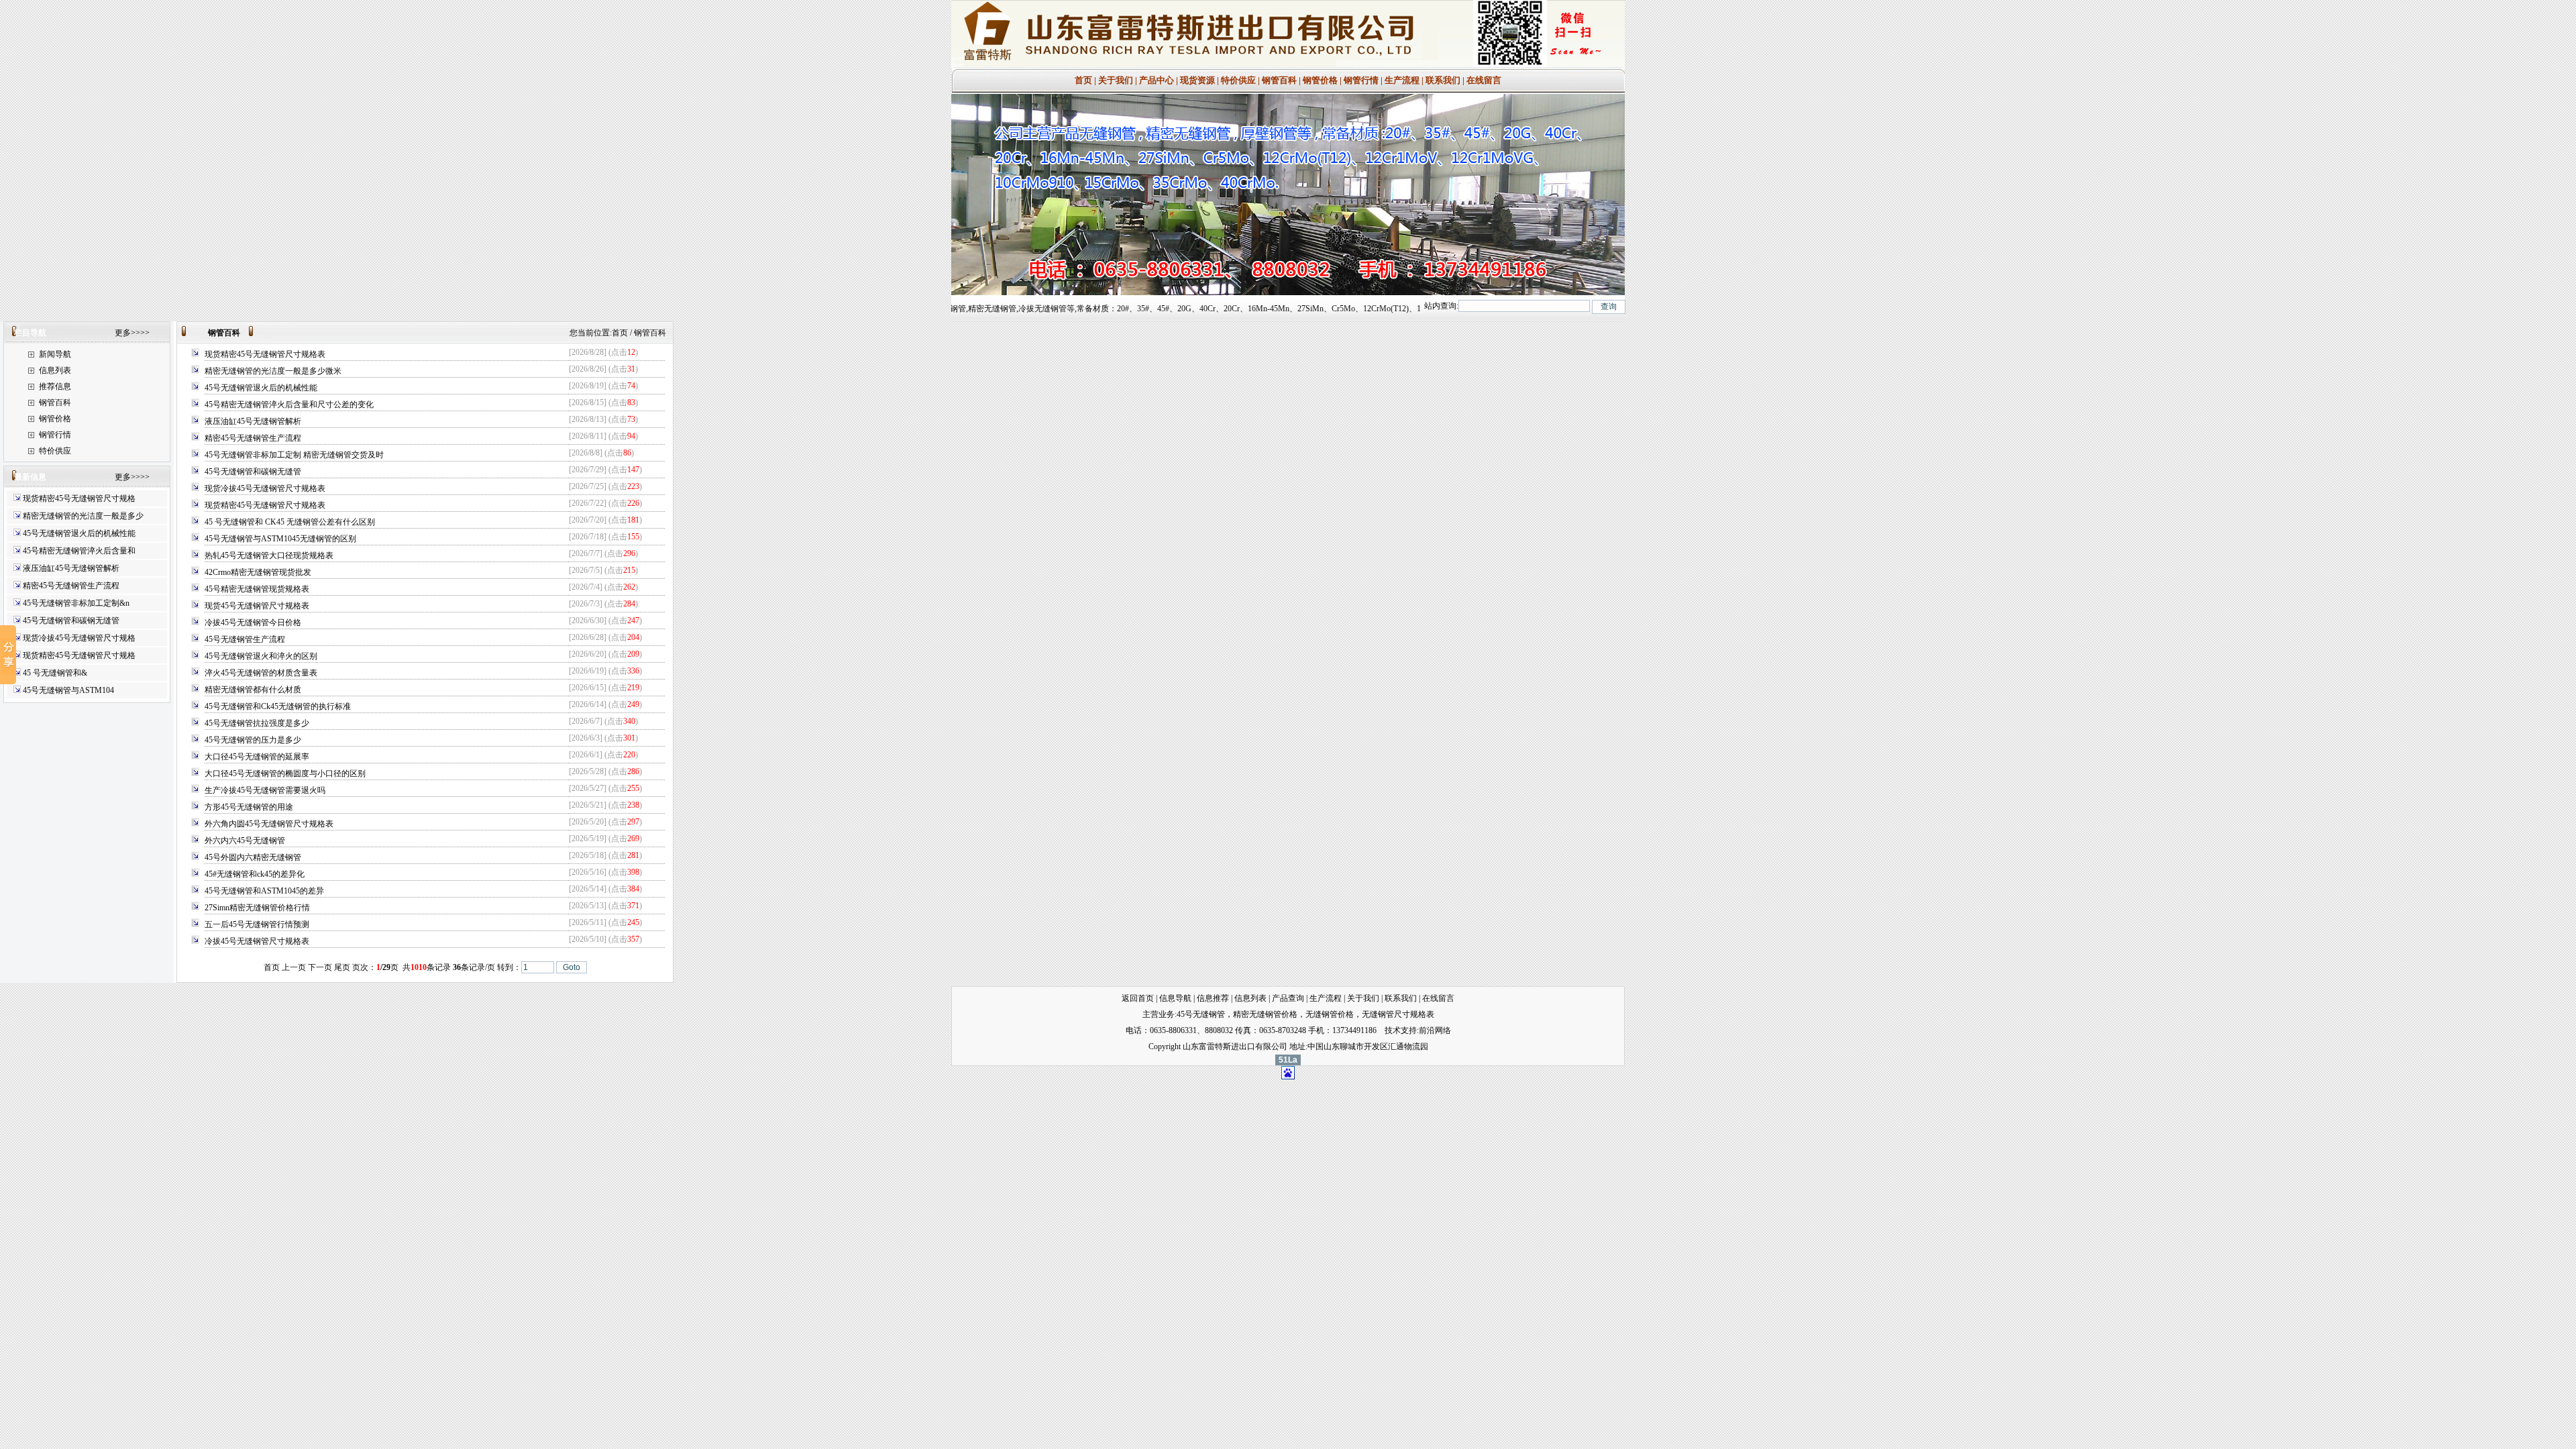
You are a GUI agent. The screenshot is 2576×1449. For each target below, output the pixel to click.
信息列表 (55, 370)
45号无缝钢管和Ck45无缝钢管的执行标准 (278, 706)
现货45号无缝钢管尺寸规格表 (257, 606)
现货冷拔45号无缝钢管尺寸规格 (79, 638)
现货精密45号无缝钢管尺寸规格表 (265, 354)
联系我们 (1443, 80)
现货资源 (1197, 80)
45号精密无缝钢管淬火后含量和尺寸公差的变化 (289, 405)
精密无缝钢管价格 (1265, 1014)
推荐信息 (55, 386)
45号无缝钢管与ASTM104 (68, 690)
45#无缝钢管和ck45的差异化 (255, 874)
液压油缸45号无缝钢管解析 (71, 568)
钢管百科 (1279, 80)
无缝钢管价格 (1330, 1014)
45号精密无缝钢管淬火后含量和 (79, 551)
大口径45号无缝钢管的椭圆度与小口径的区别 (285, 773)
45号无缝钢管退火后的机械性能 (79, 533)
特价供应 (1239, 80)
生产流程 (1403, 80)
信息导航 (1175, 998)
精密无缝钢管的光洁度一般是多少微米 (273, 371)
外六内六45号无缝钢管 (245, 841)
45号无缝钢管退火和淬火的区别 (261, 656)
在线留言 (1483, 80)
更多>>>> (132, 333)
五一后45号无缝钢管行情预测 (257, 924)
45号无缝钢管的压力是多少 (253, 740)
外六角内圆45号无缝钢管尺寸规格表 (269, 824)
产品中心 (1157, 80)
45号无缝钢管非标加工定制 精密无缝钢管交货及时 (294, 455)
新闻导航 (55, 354)
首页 (1083, 80)
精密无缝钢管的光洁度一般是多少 (83, 516)
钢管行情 (1361, 80)
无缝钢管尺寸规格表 (1398, 1014)
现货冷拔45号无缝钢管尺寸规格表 (265, 488)
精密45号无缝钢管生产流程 (71, 586)
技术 (1393, 1030)
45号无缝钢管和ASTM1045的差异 (264, 891)
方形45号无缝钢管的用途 (249, 807)
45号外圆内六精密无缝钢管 (253, 857)
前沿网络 (1435, 1030)
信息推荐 (1213, 998)
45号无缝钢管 (1201, 1014)
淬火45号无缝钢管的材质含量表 (261, 673)
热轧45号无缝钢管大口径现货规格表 (269, 555)
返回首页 (1138, 998)
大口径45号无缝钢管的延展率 (257, 757)
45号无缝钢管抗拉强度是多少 (257, 723)
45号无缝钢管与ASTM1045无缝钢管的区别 (280, 539)
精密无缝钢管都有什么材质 (253, 690)
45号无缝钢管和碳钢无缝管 (71, 621)
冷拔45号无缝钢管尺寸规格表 (257, 941)
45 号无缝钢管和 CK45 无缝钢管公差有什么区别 (290, 522)
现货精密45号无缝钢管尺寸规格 (79, 498)
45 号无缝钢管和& (55, 673)
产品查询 (1288, 998)
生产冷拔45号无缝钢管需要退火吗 (265, 790)
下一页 (320, 967)
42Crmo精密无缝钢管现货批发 (258, 572)
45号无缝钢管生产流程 (245, 639)
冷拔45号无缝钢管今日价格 (253, 623)
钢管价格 (1320, 80)
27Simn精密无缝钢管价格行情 (257, 908)
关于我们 (1116, 80)
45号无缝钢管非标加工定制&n (76, 603)
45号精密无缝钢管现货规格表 (257, 589)
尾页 (342, 967)
